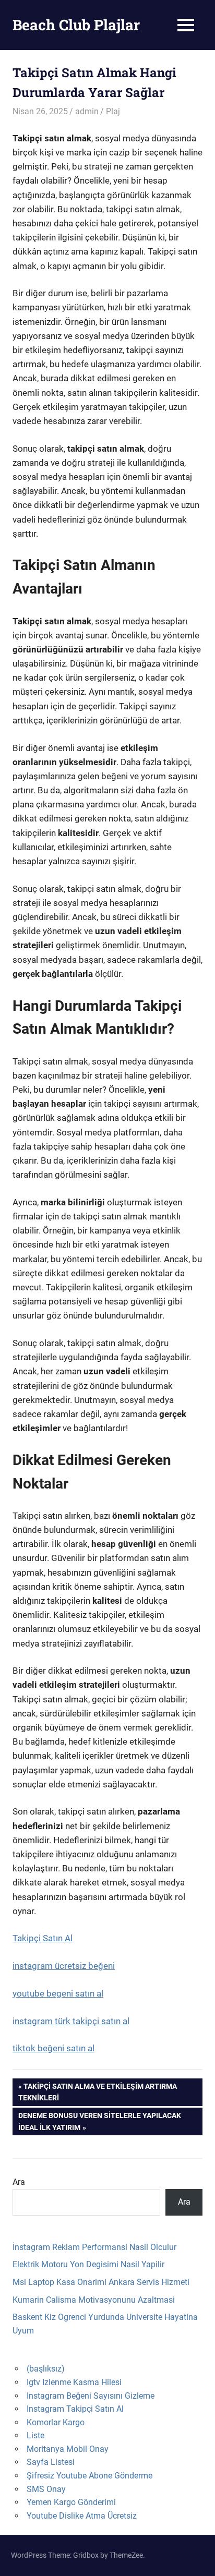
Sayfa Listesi (51, 2462)
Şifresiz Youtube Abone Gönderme (89, 2476)
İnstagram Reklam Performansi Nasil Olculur (94, 2247)
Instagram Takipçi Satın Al (75, 2409)
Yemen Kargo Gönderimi (71, 2502)
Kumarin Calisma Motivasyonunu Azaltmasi (94, 2300)
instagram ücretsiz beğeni (64, 1966)
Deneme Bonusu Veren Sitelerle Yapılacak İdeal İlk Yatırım (99, 2121)
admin (87, 111)
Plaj (113, 111)
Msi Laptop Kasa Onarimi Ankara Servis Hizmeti (101, 2282)
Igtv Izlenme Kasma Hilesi (74, 2382)
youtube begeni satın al (58, 1993)
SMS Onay (46, 2489)
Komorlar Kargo (56, 2422)
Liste (35, 2435)
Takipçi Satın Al (43, 1938)
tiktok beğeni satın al (53, 2048)
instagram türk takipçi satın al (71, 2021)
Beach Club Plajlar (76, 25)
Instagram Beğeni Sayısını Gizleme (91, 2396)
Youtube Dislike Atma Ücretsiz (82, 2516)
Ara (19, 2182)
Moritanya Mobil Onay (68, 2449)
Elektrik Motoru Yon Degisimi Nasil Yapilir (88, 2264)
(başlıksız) (46, 2369)
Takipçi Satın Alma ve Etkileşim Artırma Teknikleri (98, 2092)
